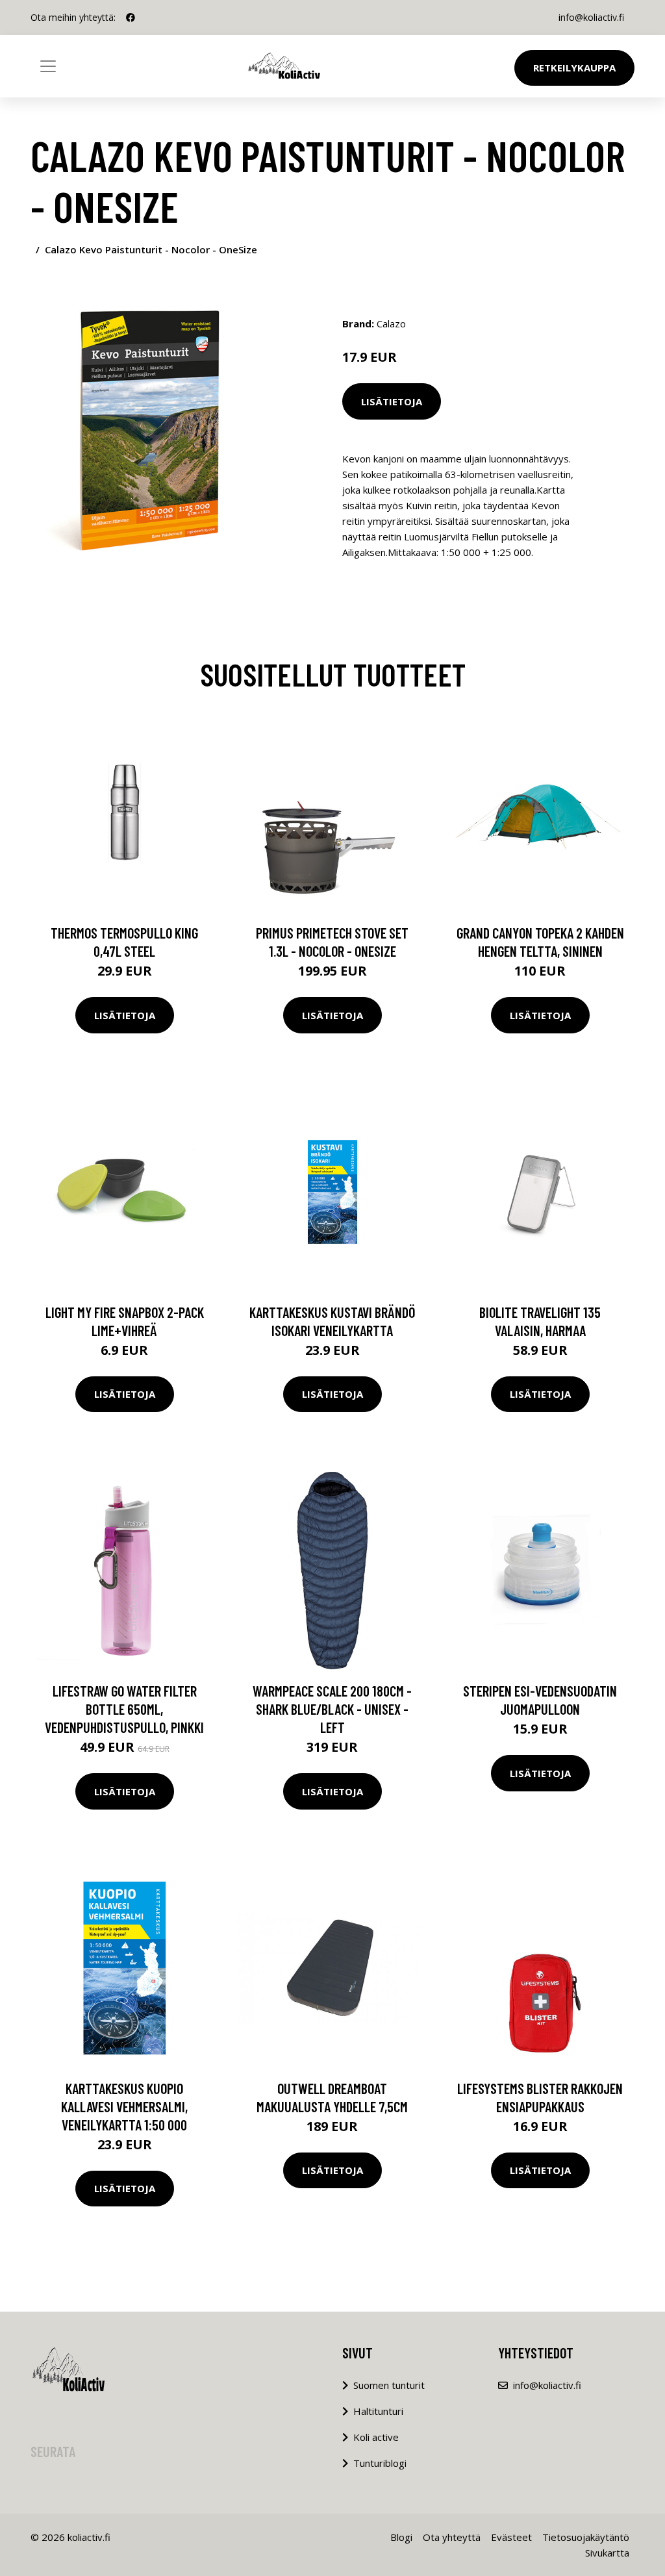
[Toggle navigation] (48, 66)
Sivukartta (607, 2553)
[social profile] (131, 18)
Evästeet (511, 2537)
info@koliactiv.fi (591, 17)
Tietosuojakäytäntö (586, 2537)
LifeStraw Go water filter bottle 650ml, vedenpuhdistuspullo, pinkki (124, 1709)
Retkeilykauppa (574, 68)
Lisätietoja (392, 401)
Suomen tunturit (389, 2385)
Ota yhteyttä (452, 2537)
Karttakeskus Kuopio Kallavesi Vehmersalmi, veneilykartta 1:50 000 (124, 2106)
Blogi (401, 2537)
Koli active (376, 2437)
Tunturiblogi (380, 2463)
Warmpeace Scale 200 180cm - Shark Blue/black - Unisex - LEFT (332, 1709)
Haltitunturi (378, 2411)
